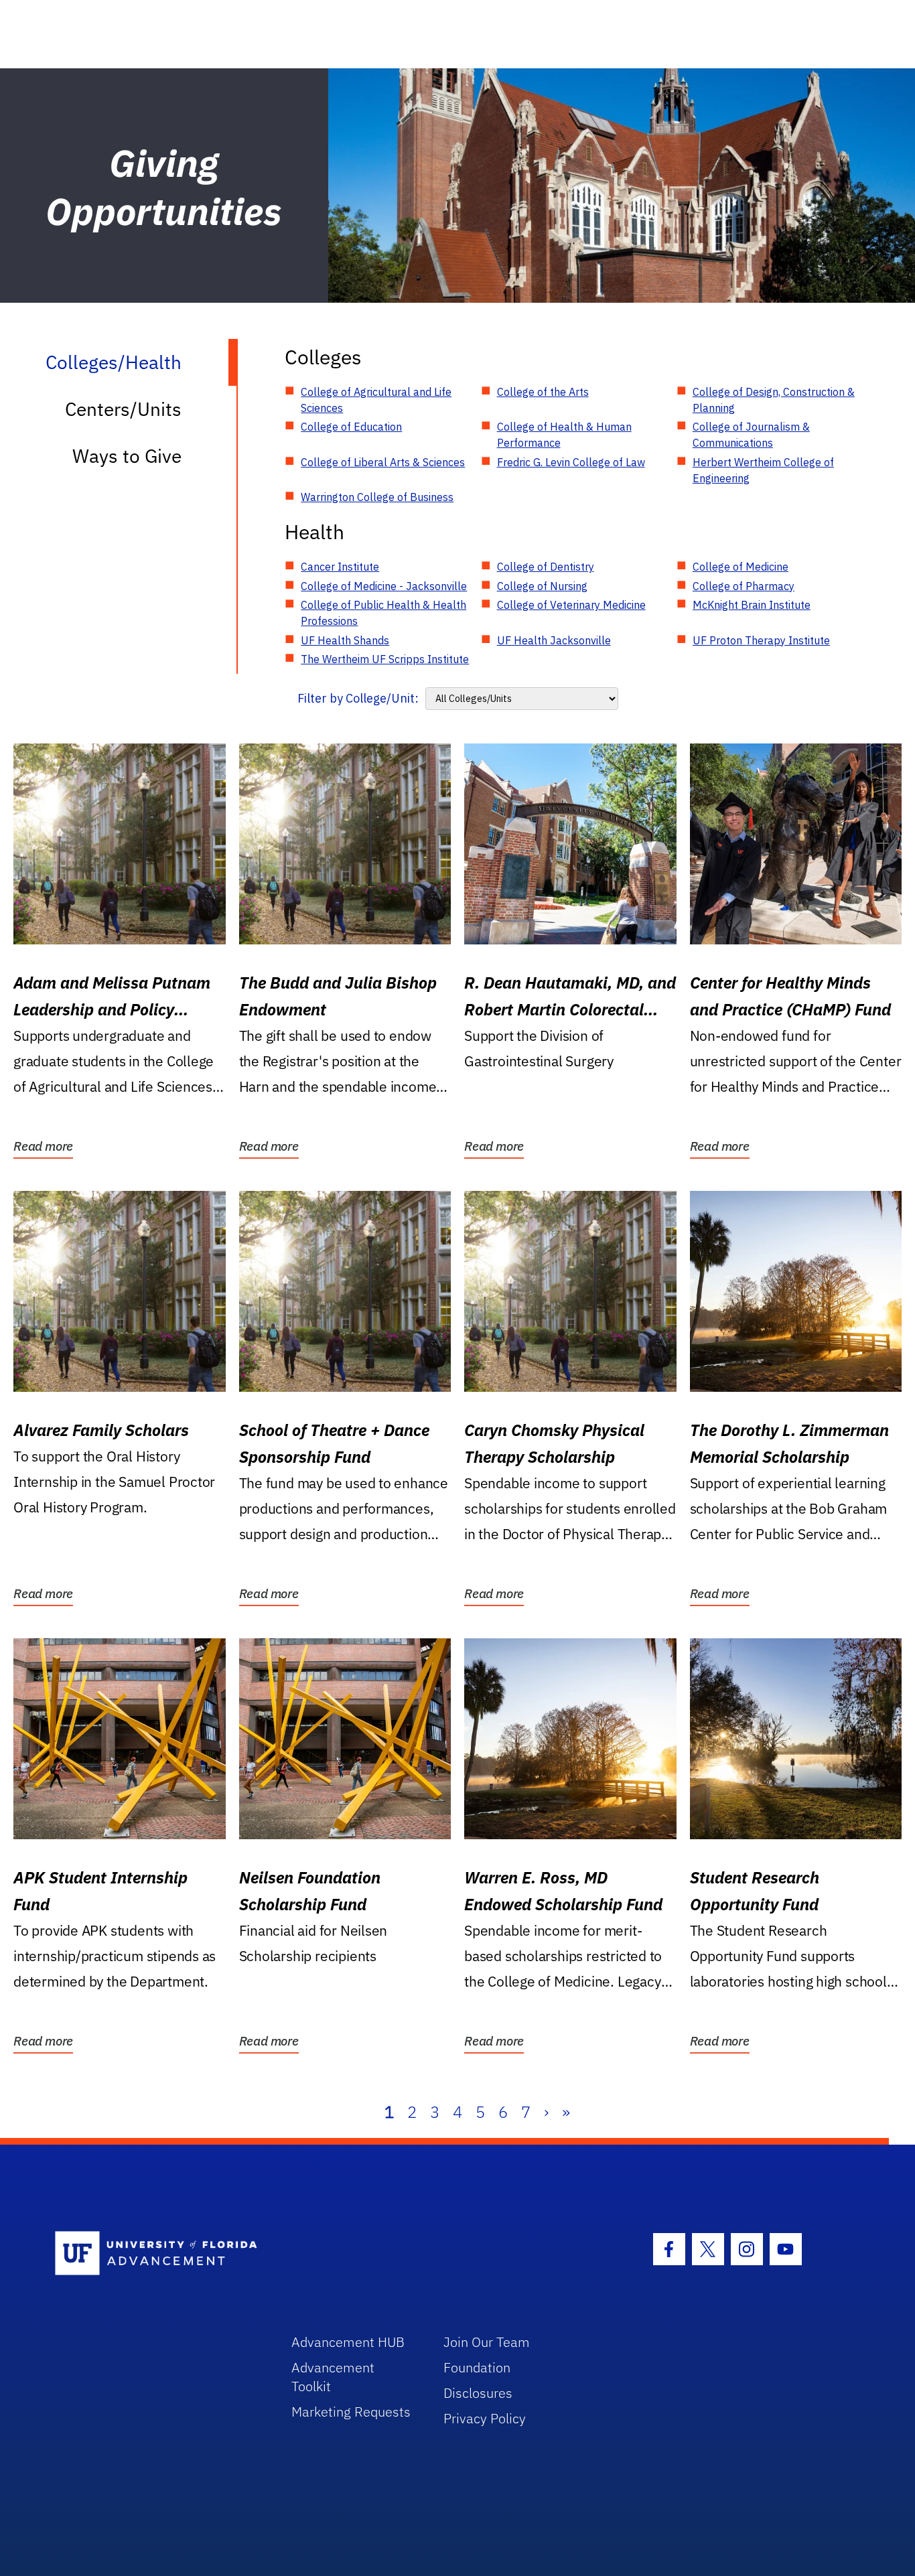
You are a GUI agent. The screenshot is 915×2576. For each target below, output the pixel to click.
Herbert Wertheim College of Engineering (763, 470)
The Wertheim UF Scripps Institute (385, 659)
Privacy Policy (485, 2418)
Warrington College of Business (377, 497)
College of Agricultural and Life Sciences (376, 400)
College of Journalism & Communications (751, 435)
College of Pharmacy (744, 586)
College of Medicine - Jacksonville (384, 586)
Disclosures (478, 2393)
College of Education (351, 427)
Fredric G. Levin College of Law (571, 462)
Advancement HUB (348, 2342)
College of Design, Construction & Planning (774, 400)
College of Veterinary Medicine (571, 605)
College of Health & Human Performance (564, 435)
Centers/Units (123, 409)
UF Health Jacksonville (554, 640)
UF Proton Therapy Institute (761, 640)
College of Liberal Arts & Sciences (383, 462)
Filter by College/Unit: (358, 698)
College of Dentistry (546, 567)
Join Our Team (487, 2342)
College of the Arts (543, 392)
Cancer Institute (340, 567)
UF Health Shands (345, 640)
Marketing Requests (351, 2412)
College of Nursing (542, 586)
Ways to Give (127, 456)
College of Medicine (741, 567)
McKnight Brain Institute (752, 605)
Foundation (477, 2367)
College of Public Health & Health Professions (383, 613)
